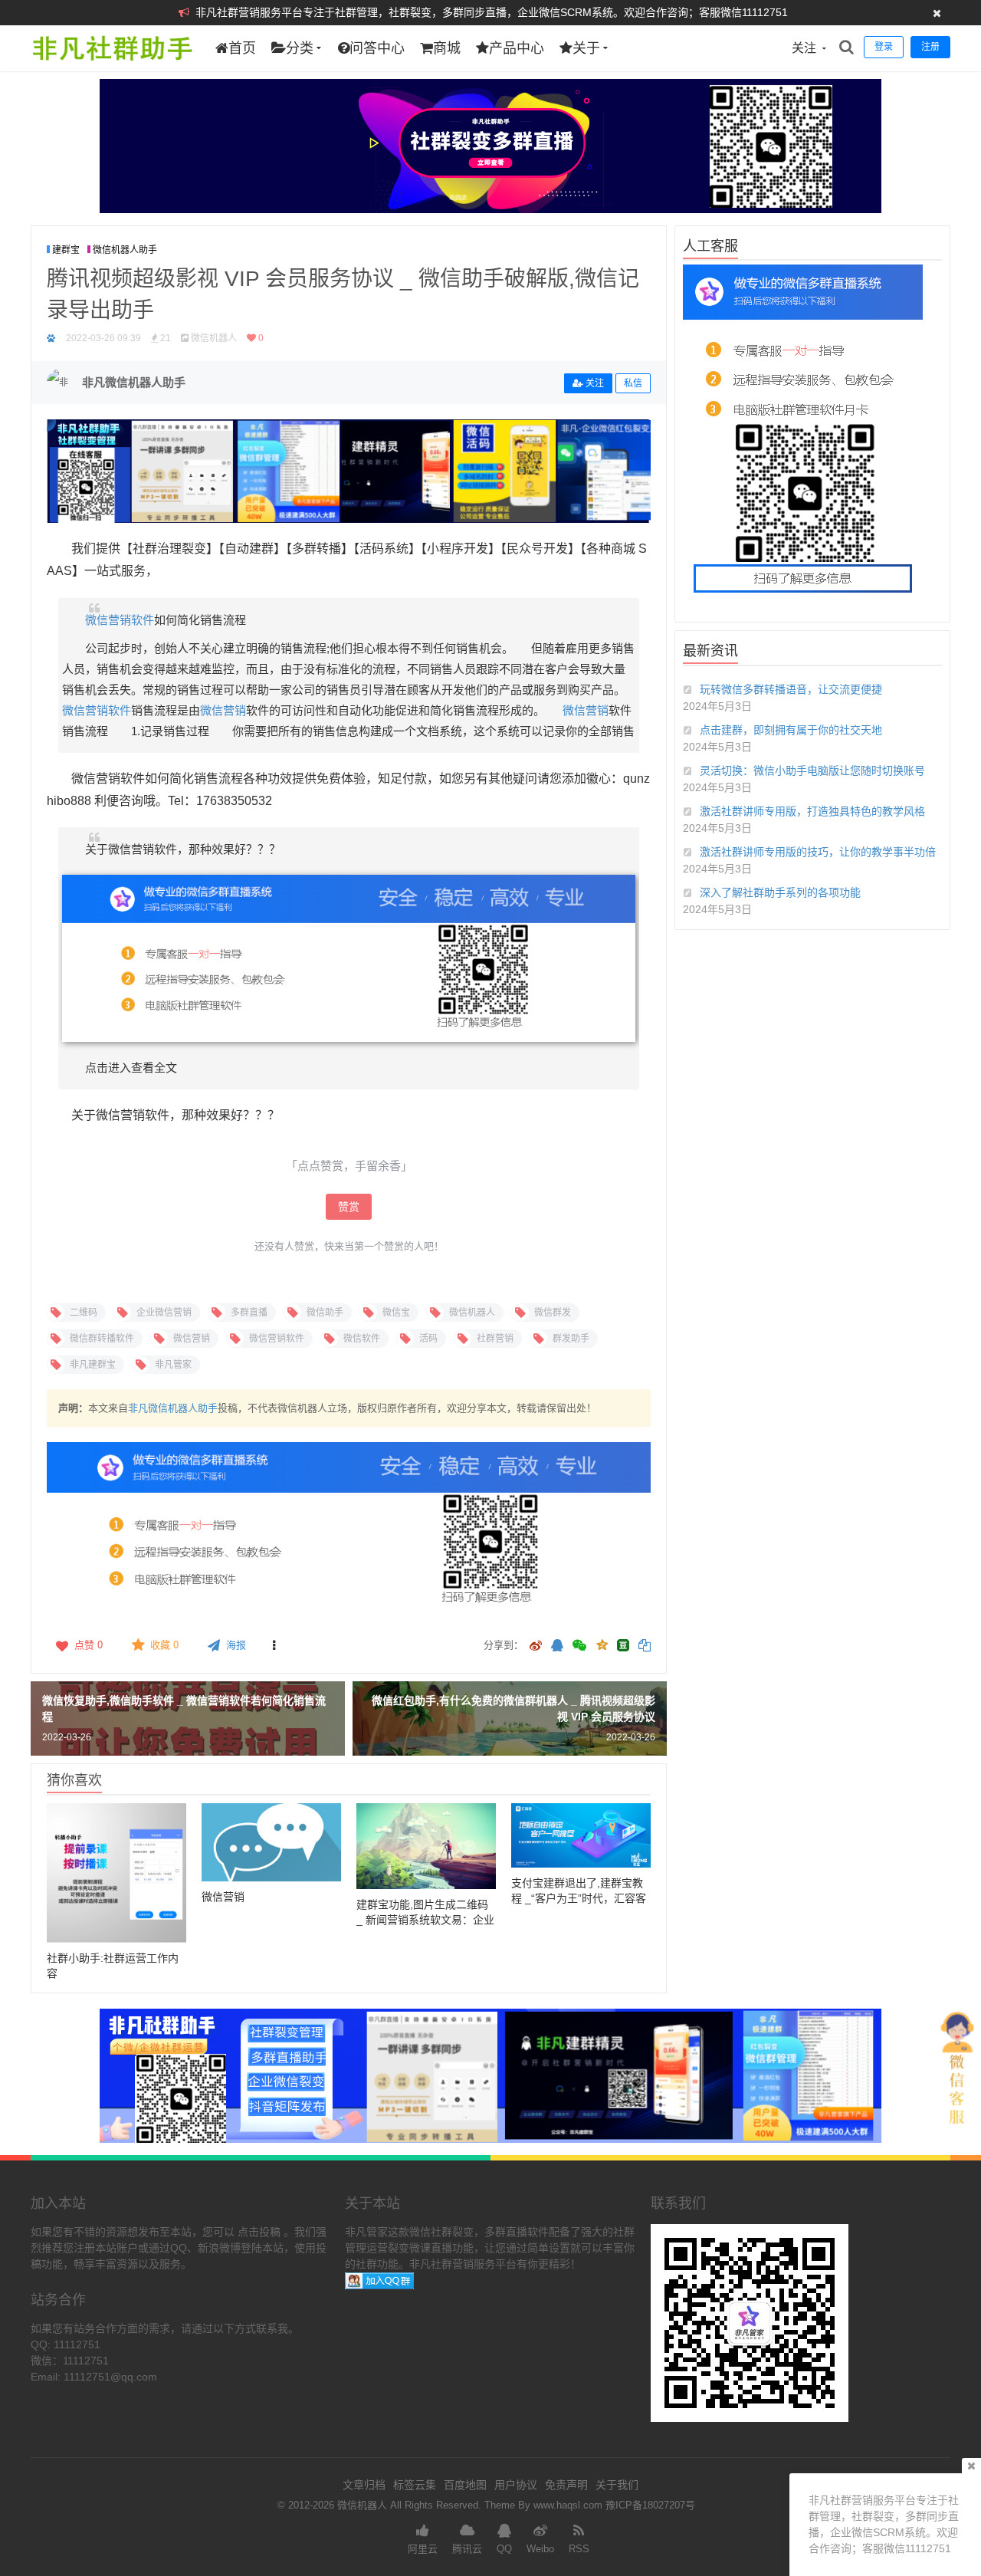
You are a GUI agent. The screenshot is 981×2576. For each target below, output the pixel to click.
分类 (300, 48)
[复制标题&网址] (645, 1646)
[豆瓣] (623, 1645)
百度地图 (465, 2485)
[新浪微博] (536, 1646)
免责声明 (566, 2485)
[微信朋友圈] (581, 1646)
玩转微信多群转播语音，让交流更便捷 (791, 689)
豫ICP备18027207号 (650, 2505)
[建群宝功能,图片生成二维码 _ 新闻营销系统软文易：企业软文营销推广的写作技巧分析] (426, 1847)
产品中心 (517, 48)
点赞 (89, 1645)
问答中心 (377, 48)
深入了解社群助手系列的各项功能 (780, 892)
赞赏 (349, 1207)
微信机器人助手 (125, 250)
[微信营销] (271, 1843)
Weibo (540, 2549)
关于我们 (617, 2485)
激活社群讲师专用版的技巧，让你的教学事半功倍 (818, 852)
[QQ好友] (557, 1646)
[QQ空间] (602, 1644)
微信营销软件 (120, 620)
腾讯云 (467, 2549)
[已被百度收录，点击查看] (51, 338)
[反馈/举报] (274, 1645)
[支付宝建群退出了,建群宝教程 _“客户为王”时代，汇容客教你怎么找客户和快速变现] (581, 1836)
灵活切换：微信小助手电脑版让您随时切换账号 (812, 770)
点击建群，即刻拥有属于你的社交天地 (791, 730)
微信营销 (223, 710)
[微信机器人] (112, 67)
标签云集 (415, 2485)
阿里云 (423, 2549)
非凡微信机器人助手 (173, 1408)
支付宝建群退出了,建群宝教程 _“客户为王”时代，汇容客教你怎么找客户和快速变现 (579, 1898)
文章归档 (364, 2485)
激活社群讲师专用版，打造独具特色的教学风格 (812, 811)
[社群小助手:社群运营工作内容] (116, 1873)
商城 (447, 48)
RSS (579, 2549)
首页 (242, 48)
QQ (504, 2549)
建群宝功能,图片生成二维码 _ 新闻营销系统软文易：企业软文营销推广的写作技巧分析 (426, 1920)
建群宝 (66, 250)
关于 (586, 48)
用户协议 (516, 2485)
